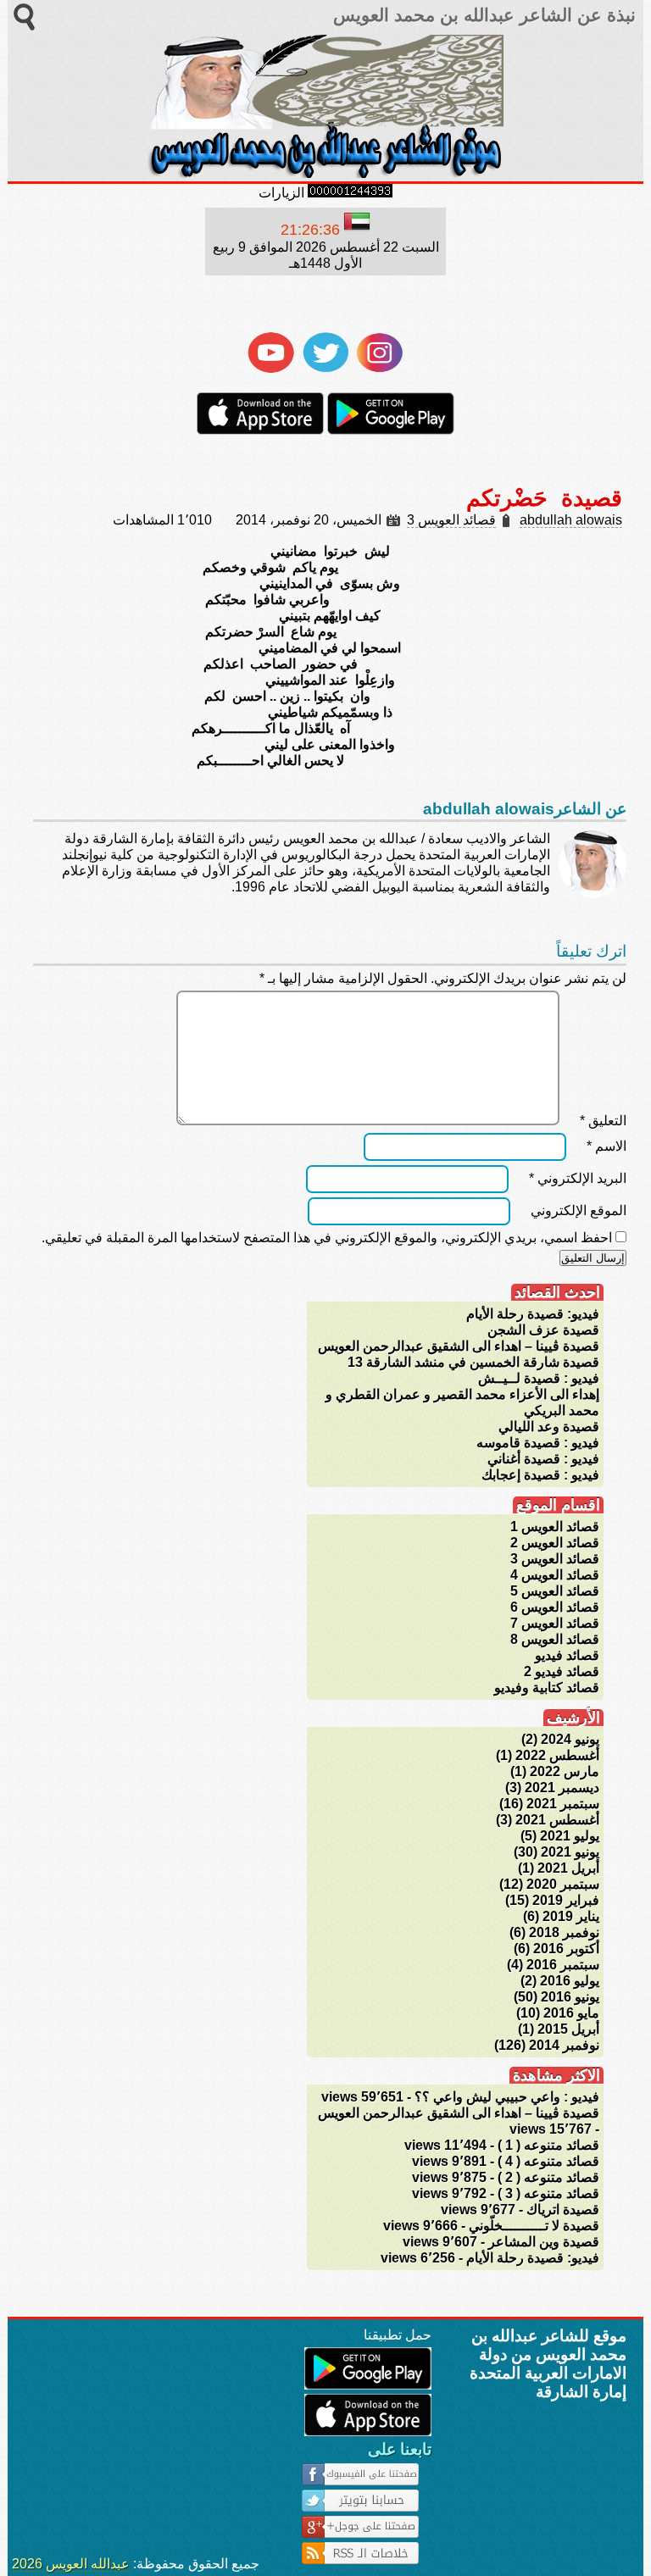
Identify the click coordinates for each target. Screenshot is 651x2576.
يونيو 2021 (570, 1852)
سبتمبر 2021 (563, 1804)
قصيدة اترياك (563, 2210)
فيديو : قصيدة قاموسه (538, 1443)
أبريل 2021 (568, 1868)
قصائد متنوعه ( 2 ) (548, 2177)
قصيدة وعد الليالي (549, 1427)
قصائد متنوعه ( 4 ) (548, 2161)
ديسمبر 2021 (562, 1788)
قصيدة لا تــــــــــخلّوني (534, 2226)
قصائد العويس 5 (555, 1591)
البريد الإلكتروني (578, 1178)
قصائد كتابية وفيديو (547, 1688)
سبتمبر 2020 (563, 1884)
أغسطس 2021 (557, 1820)
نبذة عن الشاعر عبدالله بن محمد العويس (482, 15)
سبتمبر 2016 (563, 1965)
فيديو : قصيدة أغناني (543, 1459)
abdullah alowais (571, 520)
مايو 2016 (571, 2013)
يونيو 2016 (570, 1997)
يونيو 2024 (570, 1739)
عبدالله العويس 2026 (71, 2564)
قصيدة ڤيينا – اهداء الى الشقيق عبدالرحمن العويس (459, 1346)
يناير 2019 (571, 1916)
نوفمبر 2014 (564, 2045)
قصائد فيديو (567, 1655)
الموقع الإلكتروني (579, 1210)
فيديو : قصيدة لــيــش (539, 1378)
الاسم (606, 1146)
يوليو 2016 (570, 1981)
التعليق (603, 1121)
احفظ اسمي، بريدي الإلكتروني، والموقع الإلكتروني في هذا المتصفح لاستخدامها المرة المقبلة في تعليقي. (327, 1238)
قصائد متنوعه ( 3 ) (548, 2193)
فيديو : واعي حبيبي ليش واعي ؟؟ (507, 2097)
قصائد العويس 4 (555, 1575)
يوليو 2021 (570, 1836)
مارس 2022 (565, 1771)
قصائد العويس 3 (451, 520)
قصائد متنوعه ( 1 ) (548, 2145)
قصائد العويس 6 (555, 1607)
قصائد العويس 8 (555, 1639)
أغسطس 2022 (557, 1755)
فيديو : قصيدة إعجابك (540, 1475)
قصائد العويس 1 (555, 1527)
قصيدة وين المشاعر (544, 2242)
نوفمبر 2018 (564, 1932)
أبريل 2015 (568, 2029)
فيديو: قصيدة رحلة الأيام (533, 1314)
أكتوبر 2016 (566, 1949)
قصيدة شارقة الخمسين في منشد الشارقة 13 (473, 1362)
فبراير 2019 (566, 1900)
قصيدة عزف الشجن (543, 1330)
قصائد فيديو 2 (562, 1671)
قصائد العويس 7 (555, 1623)
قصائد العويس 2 (555, 1543)
